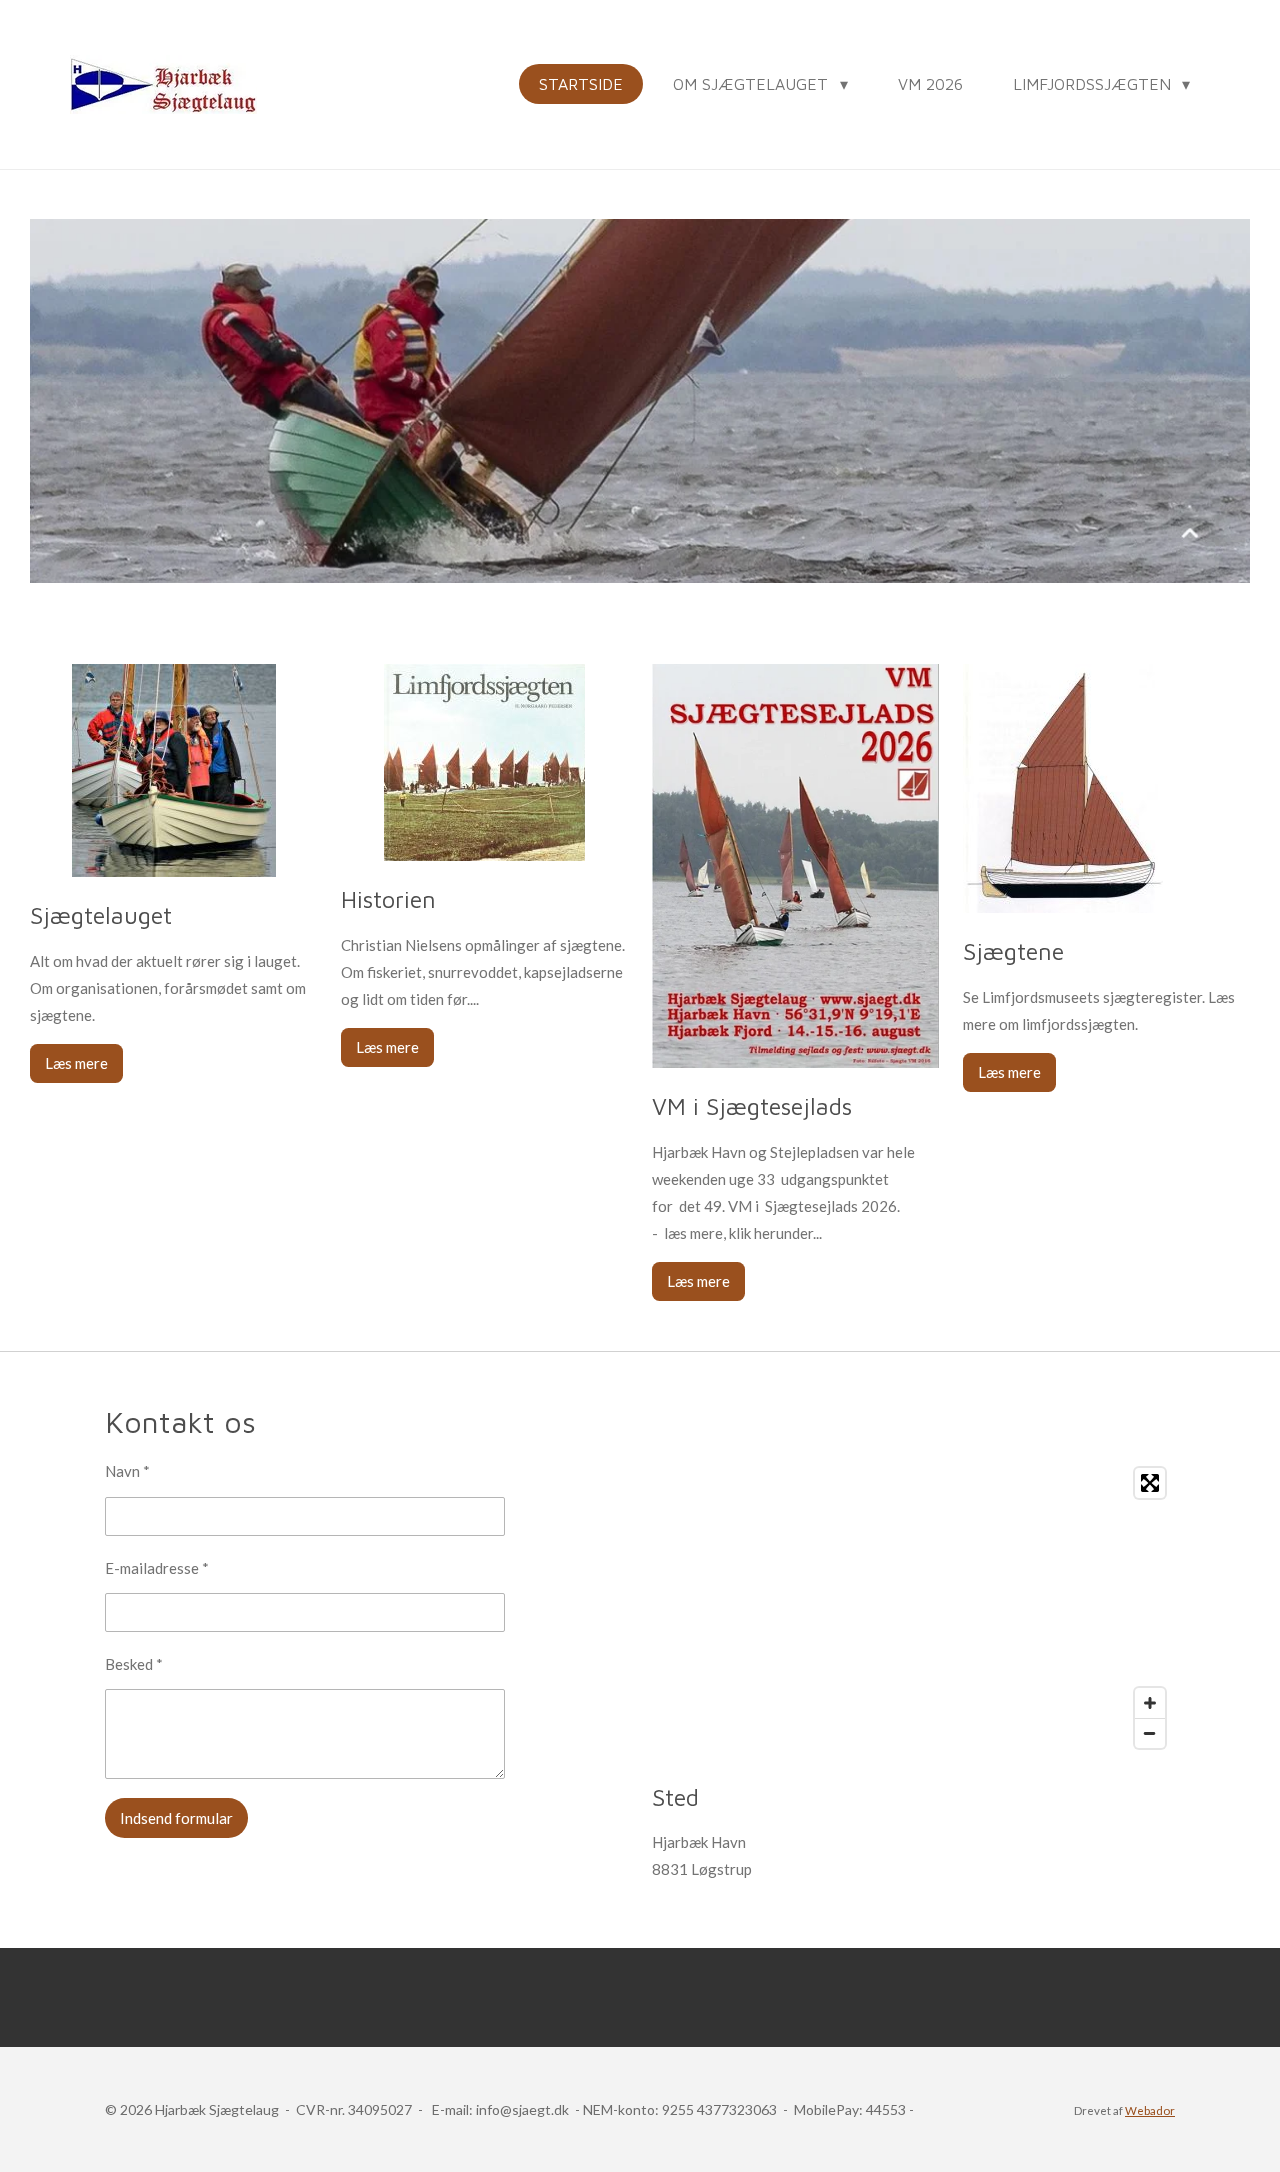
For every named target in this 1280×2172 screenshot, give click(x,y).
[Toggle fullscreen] (1150, 1483)
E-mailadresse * (157, 1568)
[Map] (913, 1608)
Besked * (134, 1664)
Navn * (127, 1471)
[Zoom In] (1150, 1703)
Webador (1150, 2110)
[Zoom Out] (1150, 1733)
